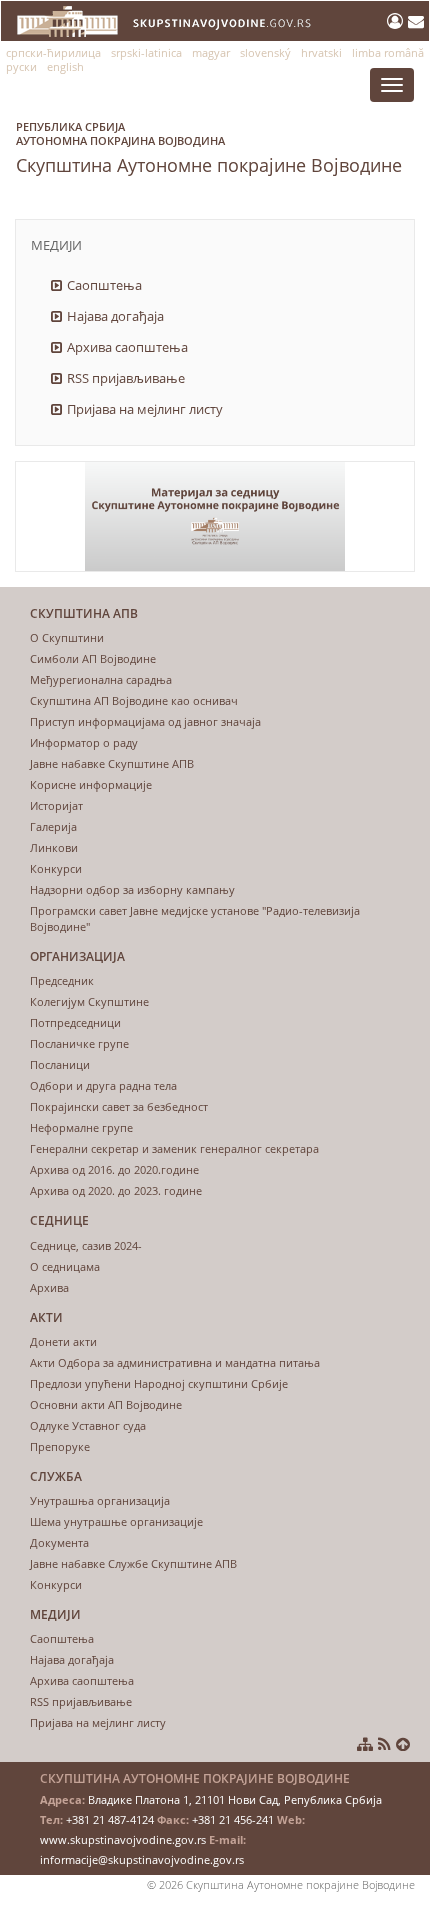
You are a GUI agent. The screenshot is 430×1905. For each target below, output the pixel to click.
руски (21, 66)
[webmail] (416, 21)
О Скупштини (67, 637)
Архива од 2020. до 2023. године (116, 1190)
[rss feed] (384, 1744)
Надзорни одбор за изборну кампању (132, 889)
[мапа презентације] (365, 1744)
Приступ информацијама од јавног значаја (145, 721)
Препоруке (60, 1446)
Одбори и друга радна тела (103, 1085)
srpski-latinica (146, 52)
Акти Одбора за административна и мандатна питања (175, 1362)
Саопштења (104, 285)
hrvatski (321, 52)
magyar (211, 52)
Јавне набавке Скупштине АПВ (112, 763)
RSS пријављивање (126, 378)
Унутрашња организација (100, 1500)
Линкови (54, 847)
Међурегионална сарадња (101, 679)
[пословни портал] (397, 21)
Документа (59, 1542)
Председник (62, 980)
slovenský (265, 52)
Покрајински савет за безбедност (119, 1106)
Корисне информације (91, 784)
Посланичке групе (79, 1043)
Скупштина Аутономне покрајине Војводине (209, 148)
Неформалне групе (81, 1127)
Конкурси (56, 868)
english (65, 66)
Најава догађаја (115, 316)
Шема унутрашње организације (116, 1521)
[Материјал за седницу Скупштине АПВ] (215, 516)
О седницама (65, 1266)
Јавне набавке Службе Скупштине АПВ (133, 1563)
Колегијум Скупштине (89, 1001)
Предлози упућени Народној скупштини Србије (159, 1383)
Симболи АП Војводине (93, 658)
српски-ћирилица (53, 52)
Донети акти (63, 1341)
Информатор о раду (84, 742)
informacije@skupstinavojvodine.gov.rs (142, 1859)
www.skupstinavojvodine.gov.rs (123, 1839)
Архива (49, 1287)
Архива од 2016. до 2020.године (114, 1169)
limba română (388, 52)
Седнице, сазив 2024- (86, 1245)
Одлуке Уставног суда (88, 1425)
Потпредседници (75, 1022)
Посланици (60, 1064)
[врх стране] (403, 1744)
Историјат (56, 805)
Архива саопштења (127, 347)
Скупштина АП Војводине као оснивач (134, 700)
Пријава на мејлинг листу (145, 409)
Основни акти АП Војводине (106, 1404)
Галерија (53, 826)
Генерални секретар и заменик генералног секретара (174, 1148)
